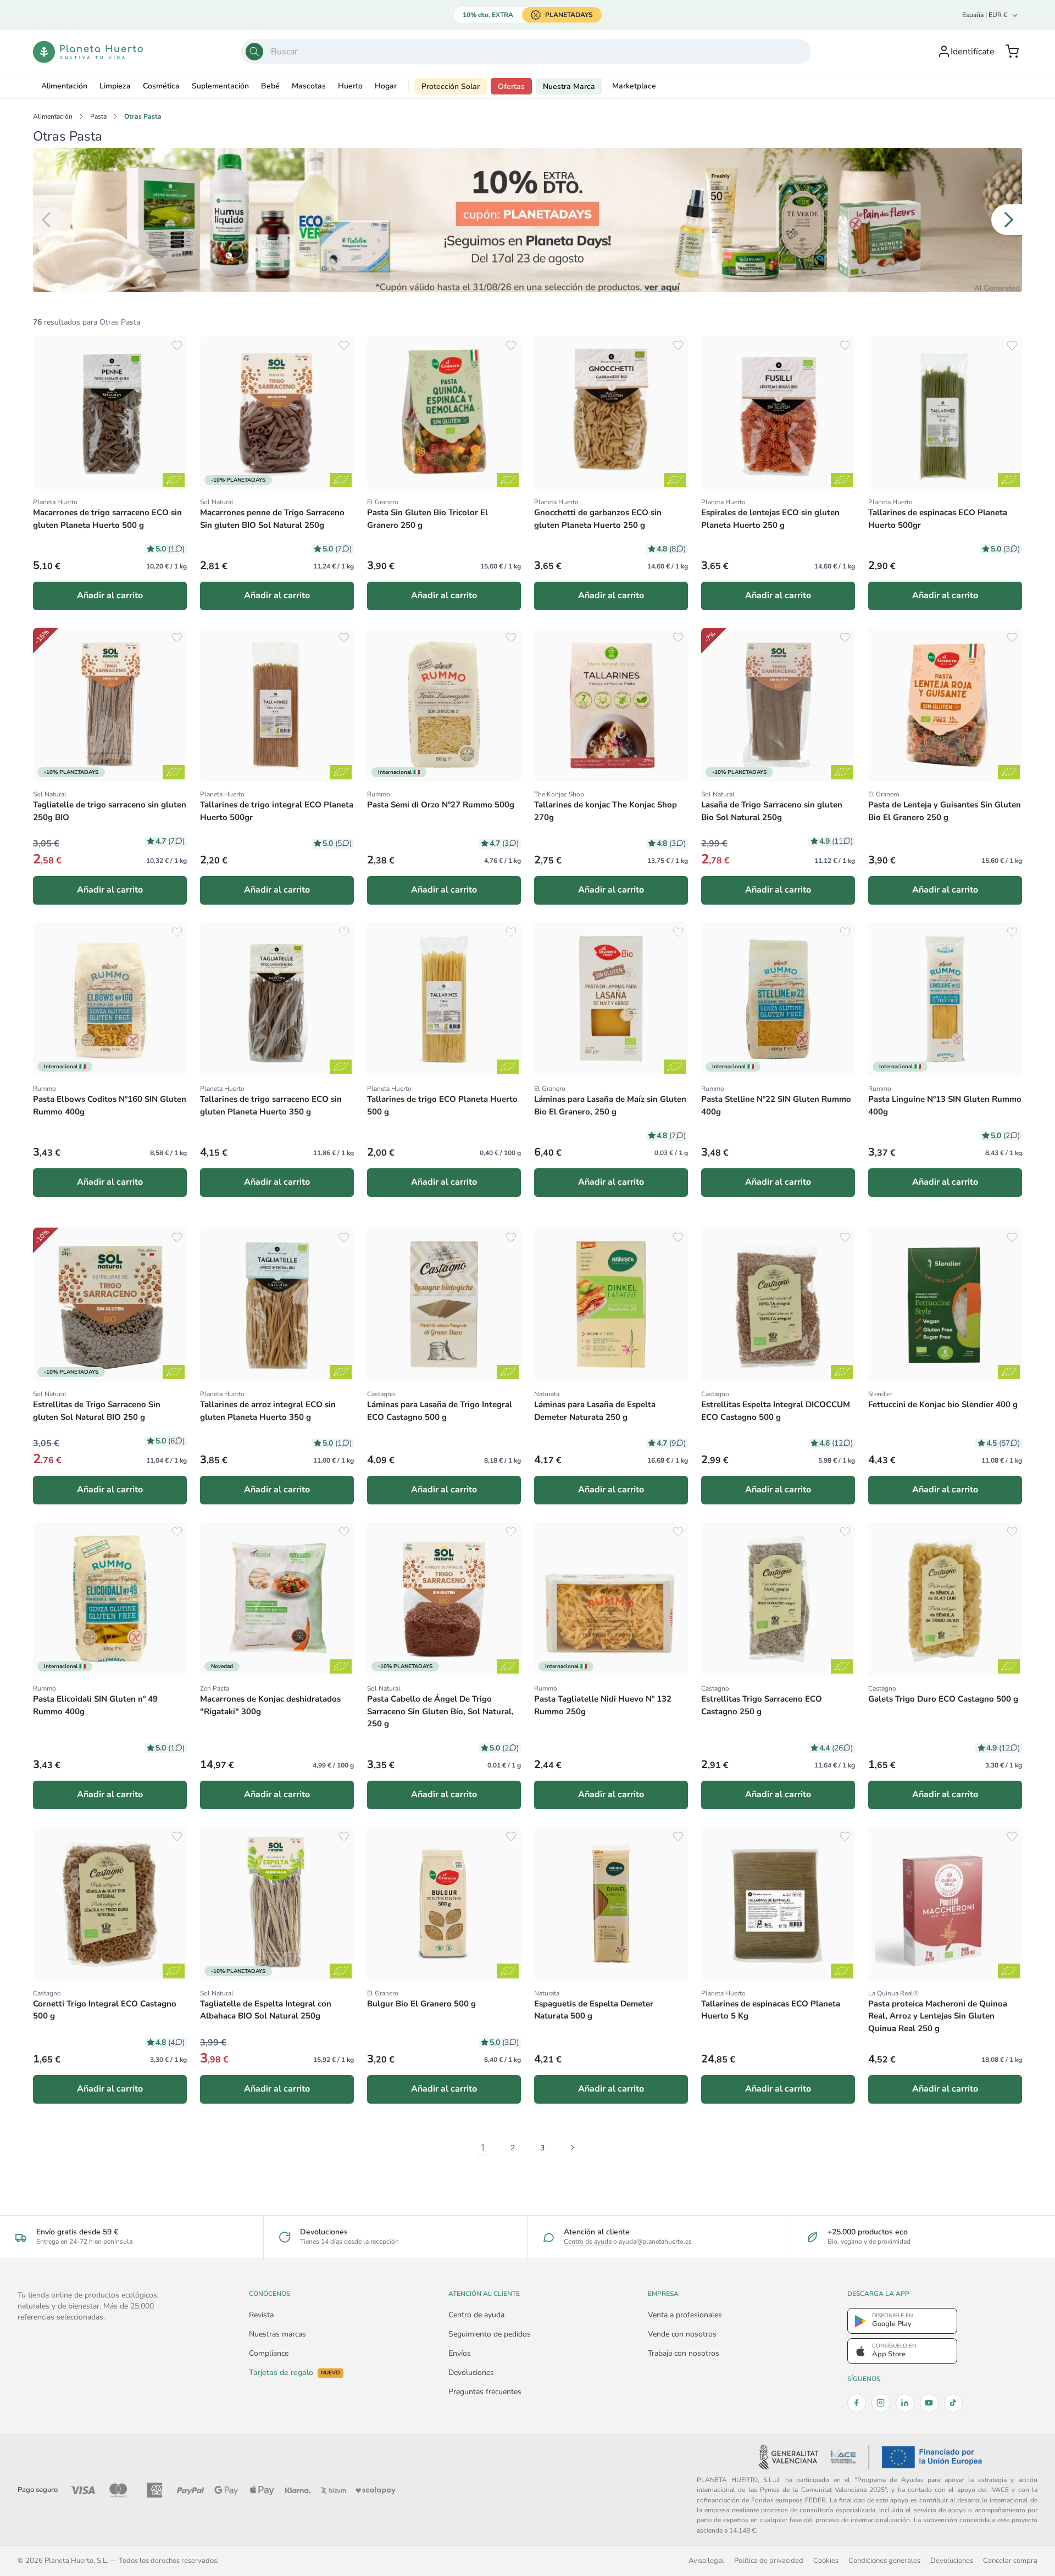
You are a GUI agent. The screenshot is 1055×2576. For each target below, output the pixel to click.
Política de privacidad (769, 2560)
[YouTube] (929, 2403)
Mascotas (309, 86)
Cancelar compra (1010, 2560)
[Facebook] (857, 2403)
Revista (261, 2315)
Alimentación (64, 86)
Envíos (460, 2353)
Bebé (270, 86)
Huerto (350, 86)
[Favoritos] (177, 345)
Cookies (826, 2560)
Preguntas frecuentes (485, 2392)
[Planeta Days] (527, 220)
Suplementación (220, 86)
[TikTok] (953, 2403)
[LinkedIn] (905, 2403)
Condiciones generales (884, 2560)
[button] (1012, 52)
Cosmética (161, 86)
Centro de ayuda (588, 2242)
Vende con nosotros (682, 2334)
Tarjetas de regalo (295, 2373)
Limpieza (115, 86)
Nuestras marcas (277, 2334)
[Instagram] (881, 2403)
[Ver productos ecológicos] (174, 480)
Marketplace (634, 86)
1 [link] (483, 2148)
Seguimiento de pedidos (490, 2334)
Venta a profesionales (685, 2315)
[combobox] (526, 52)
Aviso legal (706, 2560)
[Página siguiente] (572, 2148)
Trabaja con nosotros (684, 2353)
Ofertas (511, 87)
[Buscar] (254, 52)
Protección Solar (451, 87)
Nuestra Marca (569, 87)
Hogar (386, 86)
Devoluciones (471, 2373)
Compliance (269, 2353)
